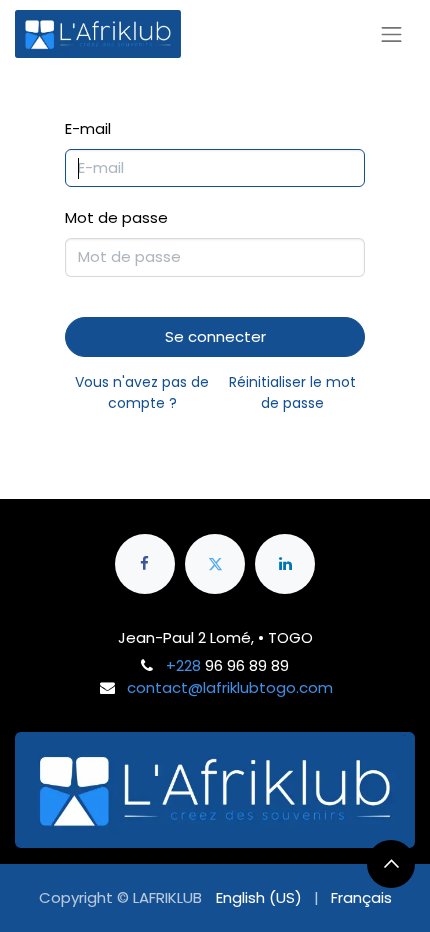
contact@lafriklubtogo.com (230, 687)
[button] (391, 864)
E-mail (88, 128)
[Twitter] (215, 564)
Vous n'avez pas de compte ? (142, 392)
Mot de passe (116, 217)
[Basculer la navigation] (392, 34)
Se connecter (215, 336)
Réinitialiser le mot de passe (292, 392)
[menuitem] (259, 898)
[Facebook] (145, 564)
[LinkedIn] (285, 564)
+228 (183, 665)
